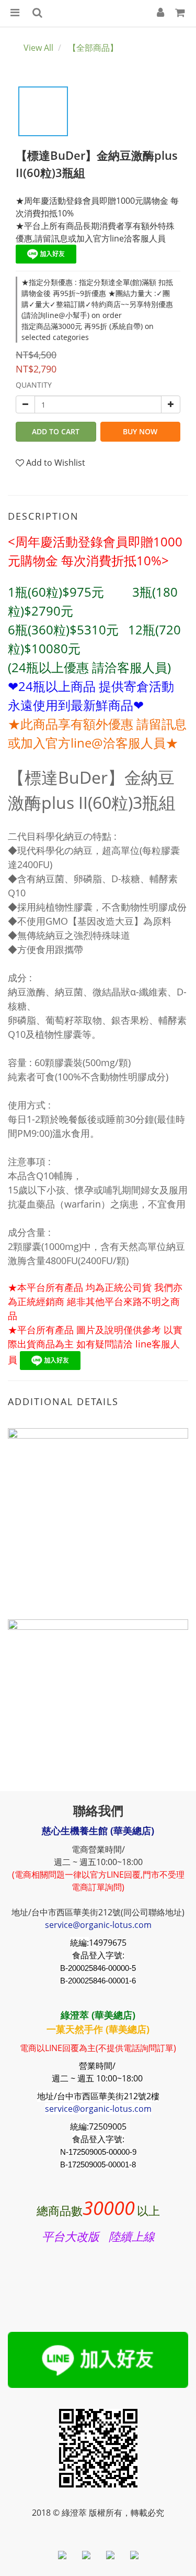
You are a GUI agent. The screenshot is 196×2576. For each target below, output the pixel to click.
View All (38, 48)
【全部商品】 (93, 48)
